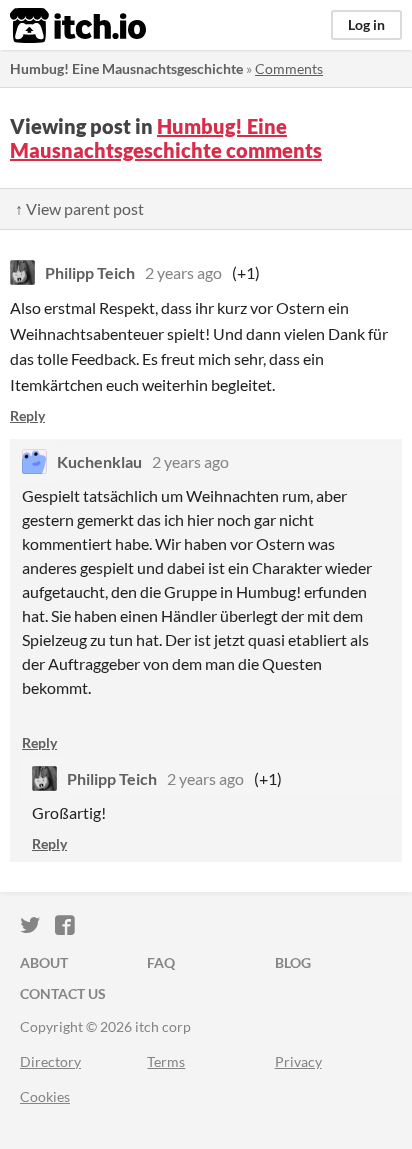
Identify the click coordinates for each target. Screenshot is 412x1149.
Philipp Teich (90, 272)
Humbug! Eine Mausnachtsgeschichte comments (166, 138)
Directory (50, 1061)
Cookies (45, 1096)
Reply (27, 415)
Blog (293, 962)
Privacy (298, 1061)
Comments (289, 68)
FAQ (161, 962)
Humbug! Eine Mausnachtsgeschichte (126, 68)
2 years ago (183, 272)
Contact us (63, 993)
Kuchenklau (99, 461)
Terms (166, 1061)
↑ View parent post (79, 208)
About (44, 962)
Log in (366, 24)
